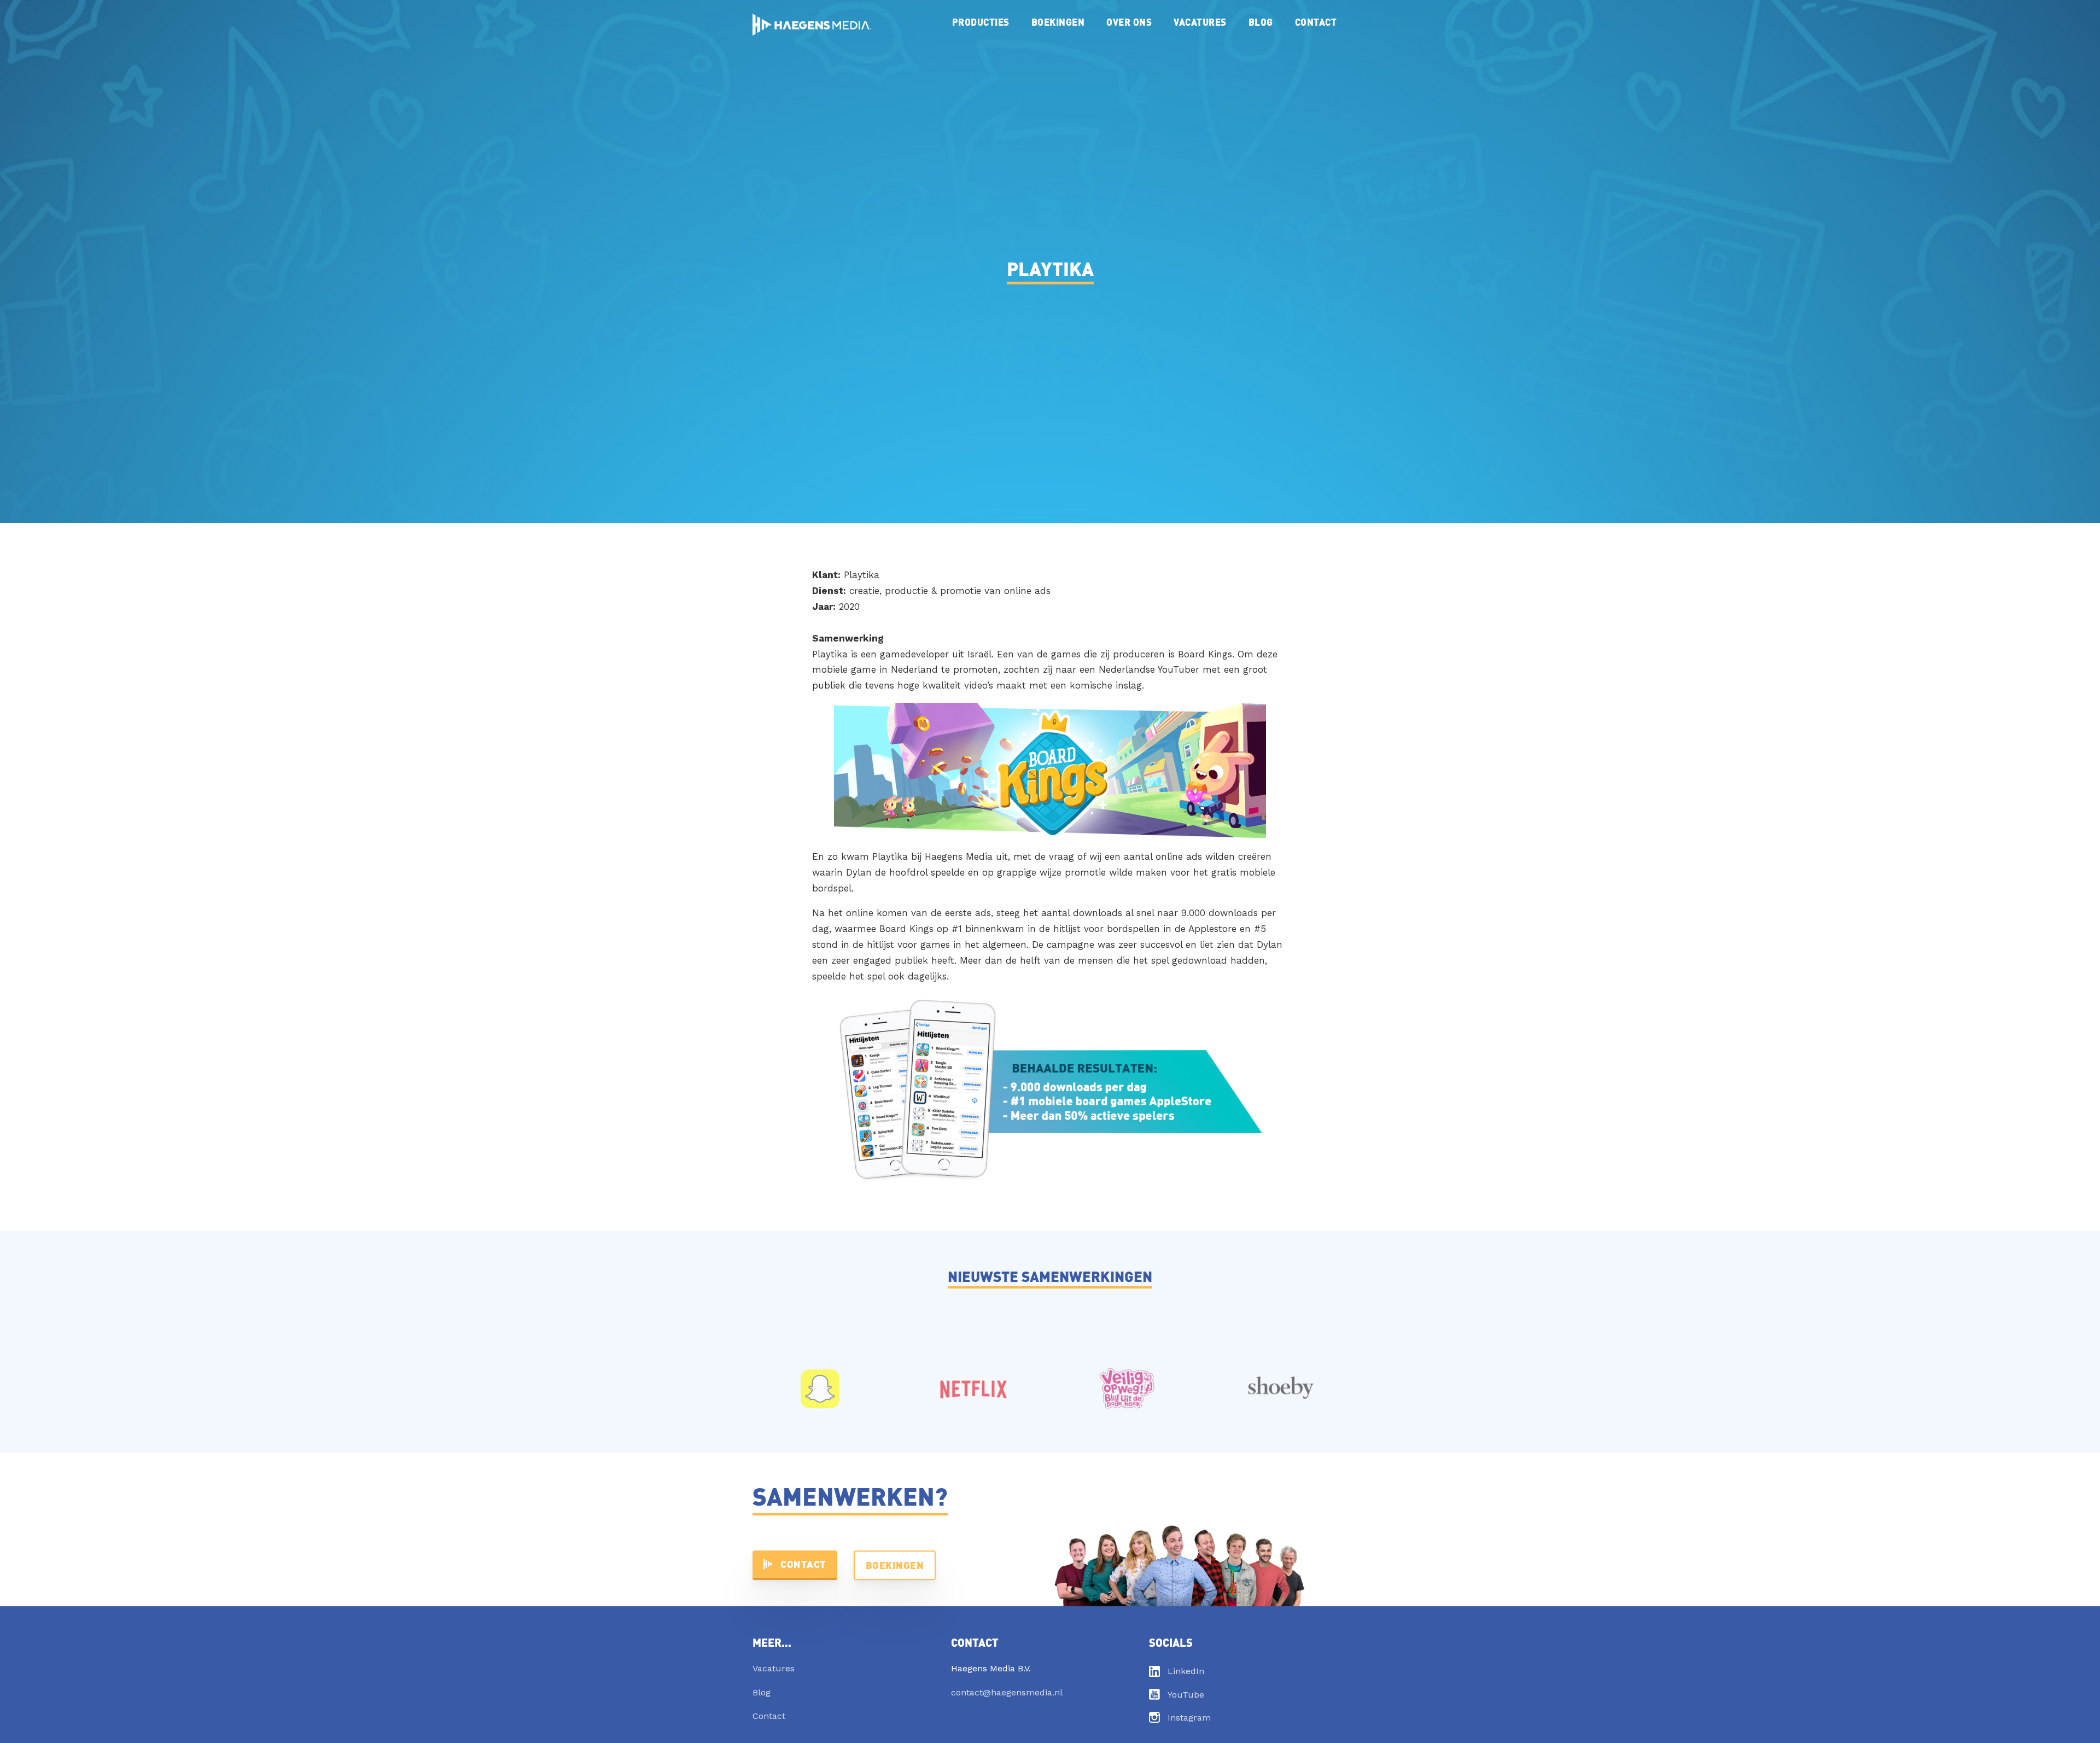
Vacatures (1200, 22)
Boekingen (1058, 22)
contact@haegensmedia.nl (1007, 1692)
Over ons (1129, 22)
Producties (981, 22)
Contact (1316, 22)
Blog (1261, 22)
